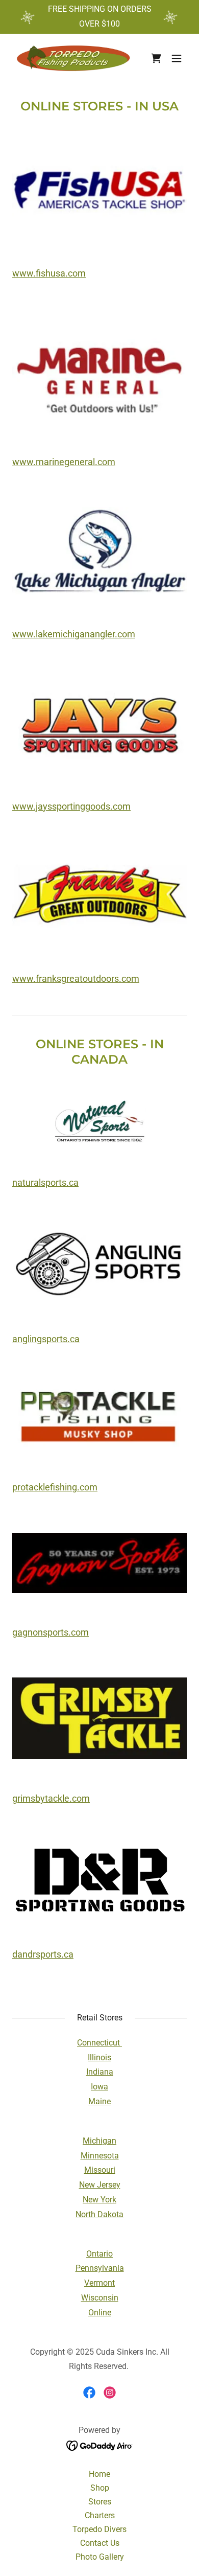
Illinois (99, 2057)
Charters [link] (100, 2515)
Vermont (99, 2283)
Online (100, 2313)
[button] (177, 58)
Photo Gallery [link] (100, 2557)
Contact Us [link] (100, 2543)
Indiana (100, 2072)
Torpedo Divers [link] (99, 2529)
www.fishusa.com (49, 273)
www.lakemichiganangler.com (74, 634)
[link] (73, 58)
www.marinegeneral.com (64, 462)
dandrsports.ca (43, 1954)
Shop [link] (100, 2488)
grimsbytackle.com (51, 1798)
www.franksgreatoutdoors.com (76, 979)
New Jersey (100, 2185)
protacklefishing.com (55, 1487)
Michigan (99, 2141)
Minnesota (100, 2156)
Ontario (99, 2254)
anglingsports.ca (46, 1339)
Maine (99, 2101)
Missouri (100, 2170)
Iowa (99, 2087)
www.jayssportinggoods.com (71, 806)
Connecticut (99, 2043)
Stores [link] (100, 2502)
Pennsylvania (100, 2268)
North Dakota (99, 2214)
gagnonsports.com (51, 1632)
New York (99, 2200)
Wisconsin (100, 2298)
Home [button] (99, 2474)
